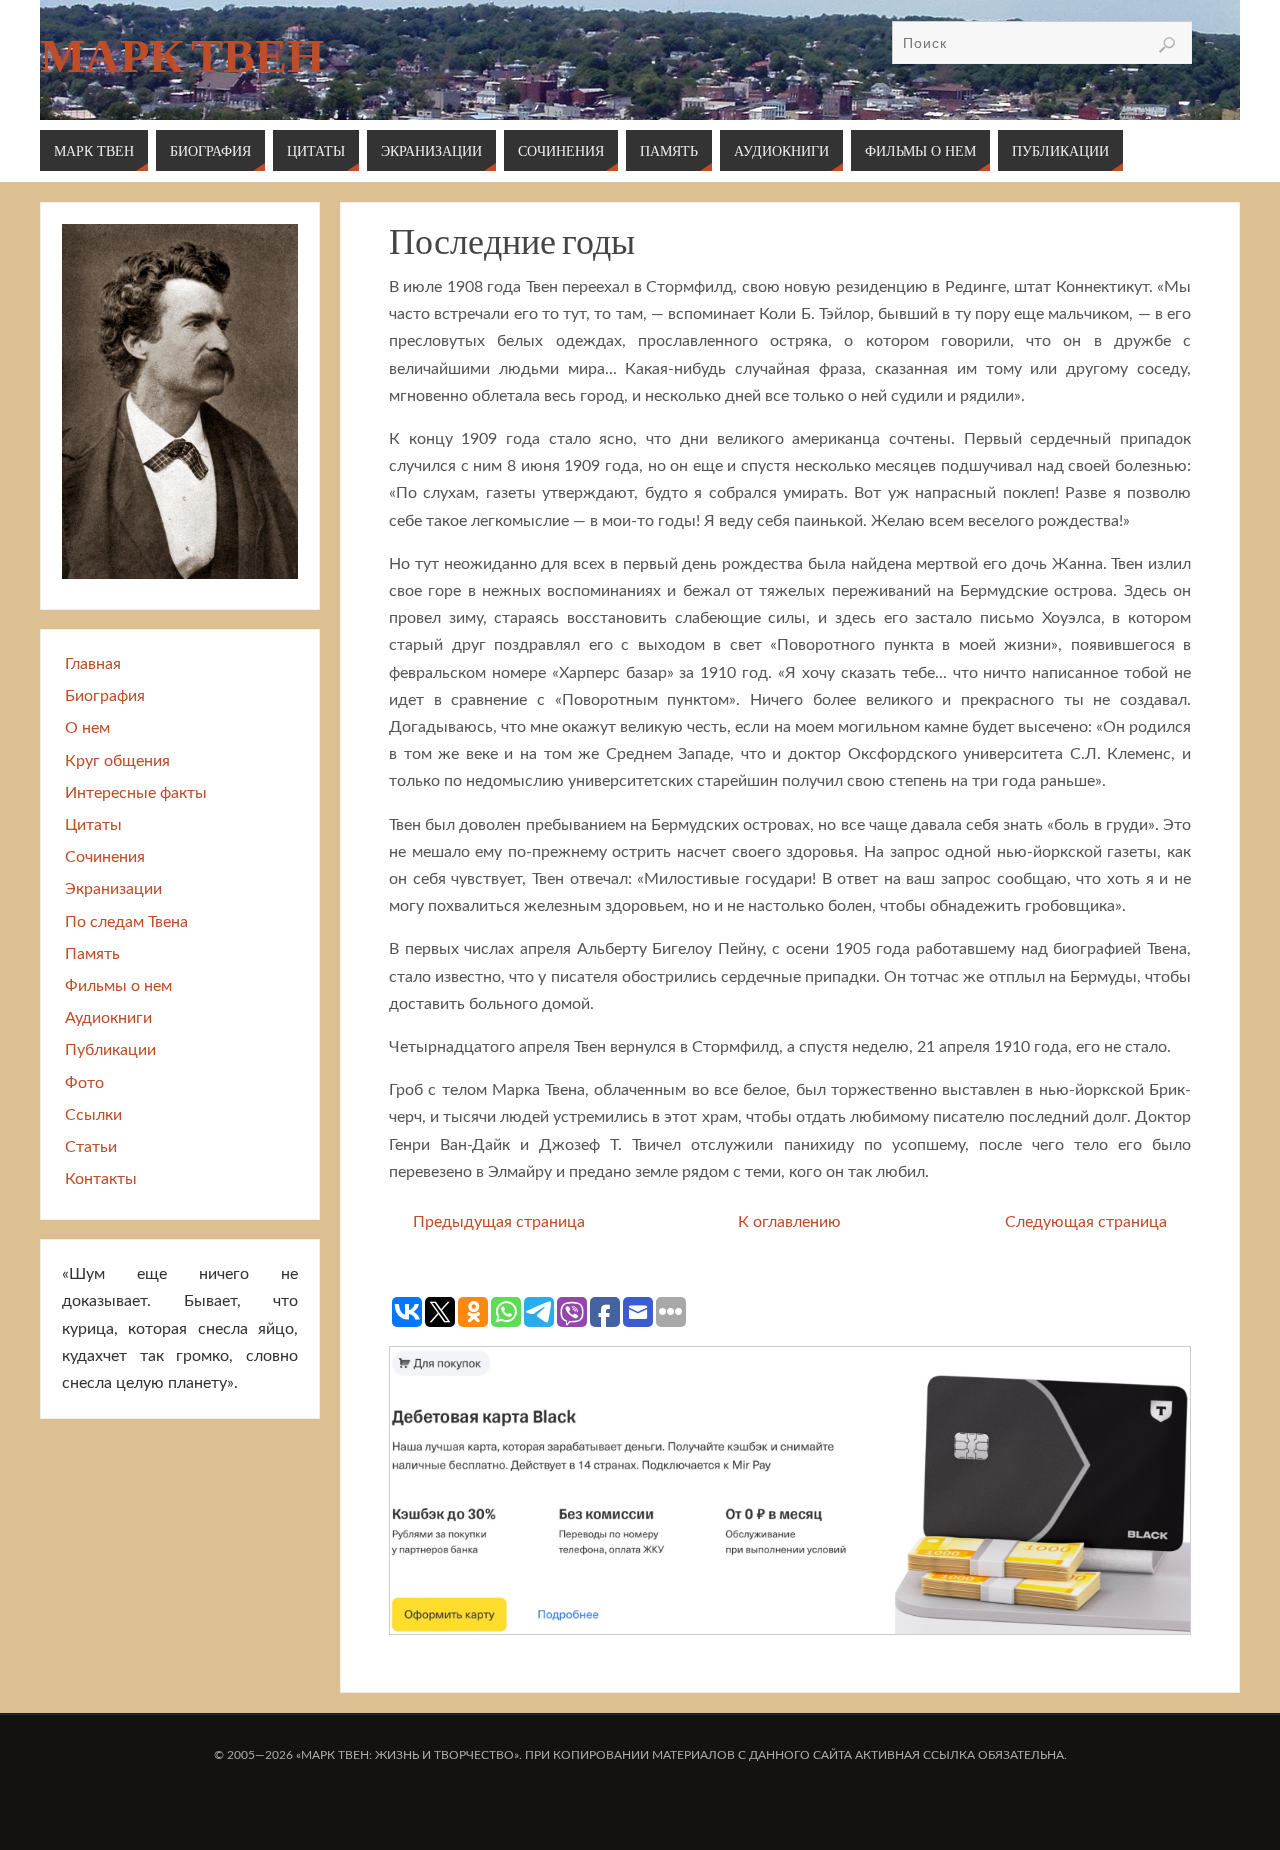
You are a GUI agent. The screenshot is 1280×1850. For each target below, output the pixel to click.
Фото (84, 1083)
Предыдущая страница (499, 1222)
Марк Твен (182, 56)
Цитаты (93, 825)
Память (92, 954)
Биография (105, 696)
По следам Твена (126, 922)
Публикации (110, 1050)
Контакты (101, 1179)
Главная (93, 664)
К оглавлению (789, 1222)
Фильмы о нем (118, 986)
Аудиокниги (108, 1018)
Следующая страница (1086, 1222)
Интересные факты (136, 793)
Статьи (91, 1147)
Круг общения (117, 761)
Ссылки (93, 1115)
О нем (87, 728)
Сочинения (105, 857)
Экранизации (113, 889)
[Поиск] (1167, 45)
